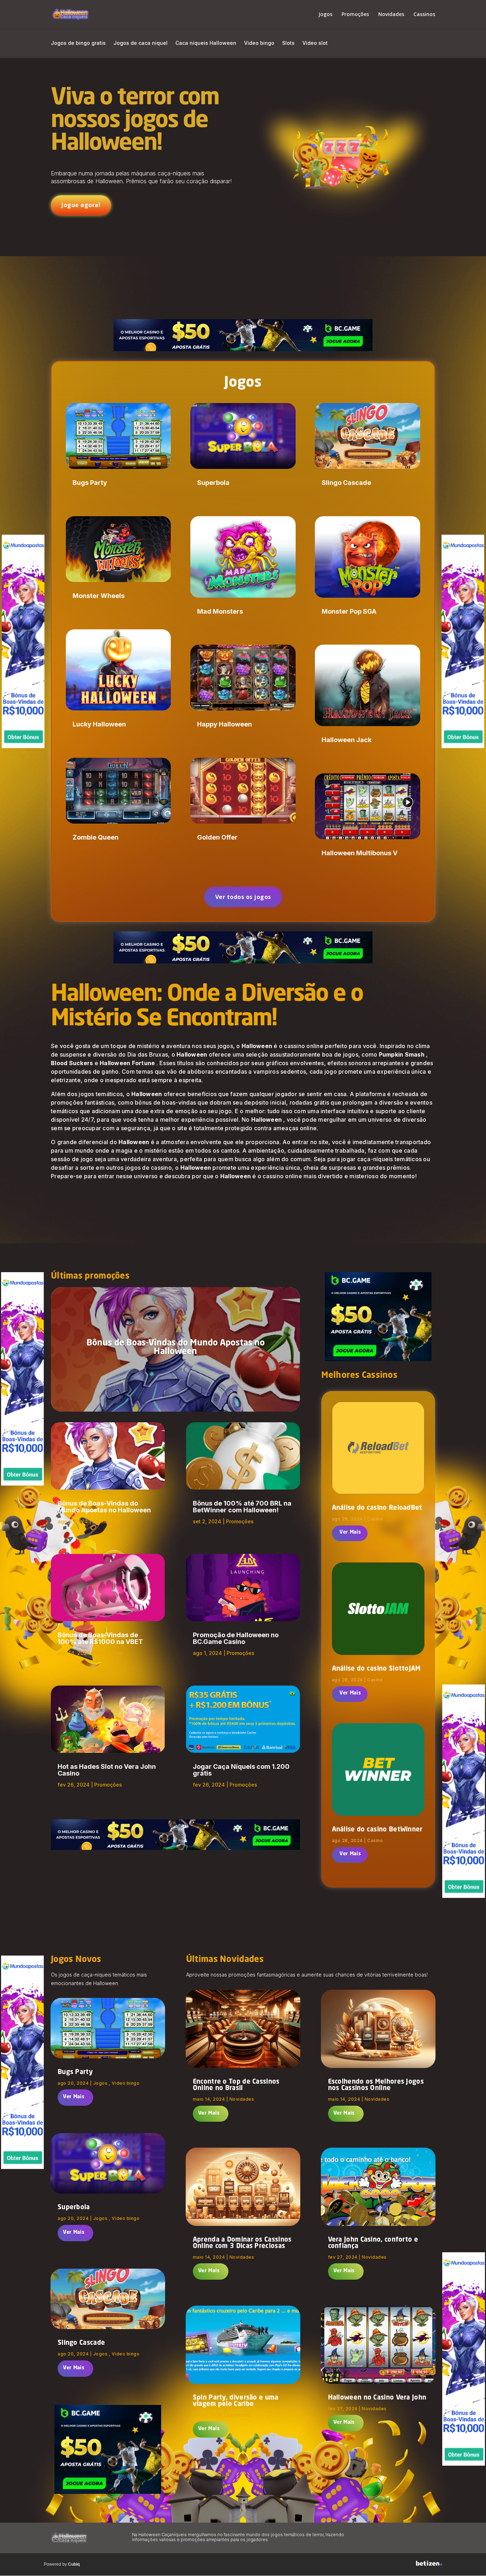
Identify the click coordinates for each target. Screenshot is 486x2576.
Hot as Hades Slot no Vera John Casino (107, 1770)
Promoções (355, 15)
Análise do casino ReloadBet (377, 1508)
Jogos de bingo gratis (78, 43)
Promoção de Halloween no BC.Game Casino (236, 1638)
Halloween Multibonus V (360, 853)
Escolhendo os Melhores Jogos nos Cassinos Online (376, 2085)
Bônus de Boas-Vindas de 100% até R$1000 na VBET (100, 1638)
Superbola (213, 483)
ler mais (350, 1533)
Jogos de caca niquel (141, 43)
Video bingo (259, 43)
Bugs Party (90, 483)
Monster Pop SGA (349, 611)
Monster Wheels (99, 596)
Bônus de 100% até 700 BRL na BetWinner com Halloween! (242, 1507)
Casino (375, 1519)
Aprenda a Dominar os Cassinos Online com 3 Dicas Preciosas (242, 2243)
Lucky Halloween (99, 724)
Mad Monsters (220, 611)
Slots (288, 43)
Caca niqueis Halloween (206, 43)
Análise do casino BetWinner (377, 1830)
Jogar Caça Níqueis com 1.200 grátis (241, 1770)
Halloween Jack (347, 740)
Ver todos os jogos (243, 897)
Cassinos (424, 15)
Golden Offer (217, 837)
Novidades (391, 15)
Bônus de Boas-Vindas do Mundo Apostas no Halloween (176, 1348)
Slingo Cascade (346, 483)
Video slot (315, 43)
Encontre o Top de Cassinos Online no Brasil (236, 2085)
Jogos (325, 15)
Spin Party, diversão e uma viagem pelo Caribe (236, 2401)
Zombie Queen (96, 837)
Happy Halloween (224, 724)
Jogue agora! (81, 205)
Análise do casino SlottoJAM (376, 1669)
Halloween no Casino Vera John (377, 2398)
